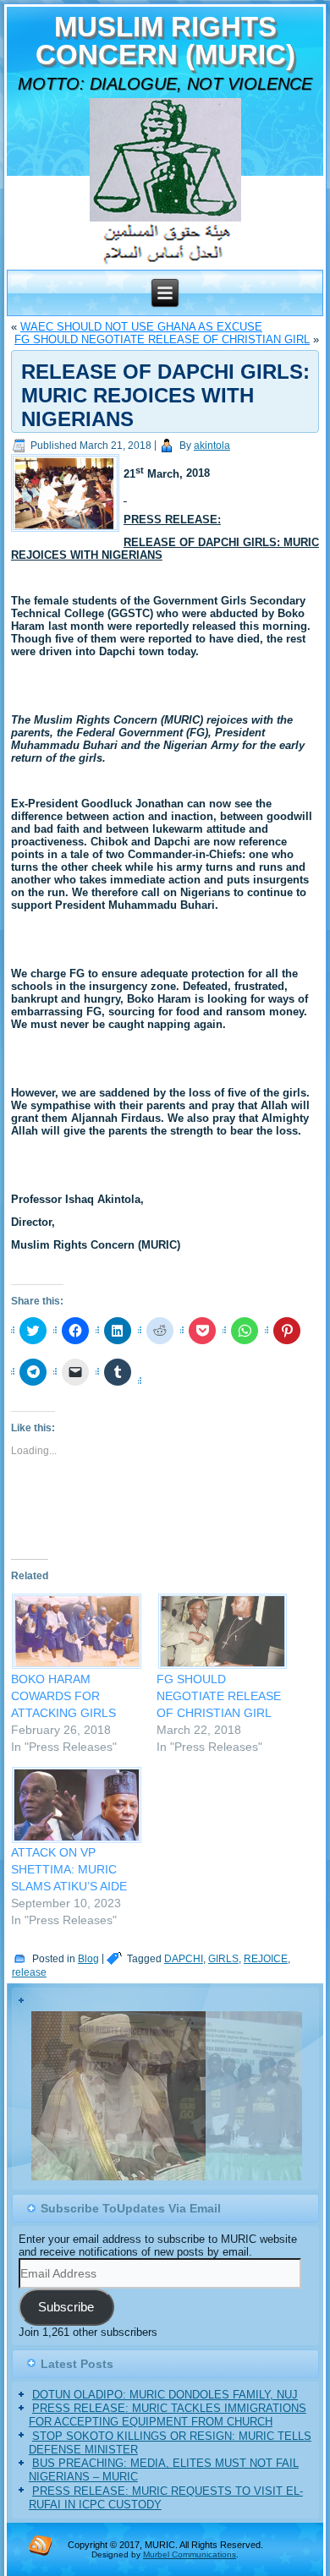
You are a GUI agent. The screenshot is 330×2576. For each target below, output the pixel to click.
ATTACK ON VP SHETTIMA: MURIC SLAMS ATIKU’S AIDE (69, 1869)
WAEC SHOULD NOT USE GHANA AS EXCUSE (141, 327)
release (29, 1972)
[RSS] (41, 2545)
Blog (88, 1959)
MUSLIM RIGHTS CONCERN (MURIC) (165, 41)
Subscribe (66, 2307)
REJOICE (266, 1959)
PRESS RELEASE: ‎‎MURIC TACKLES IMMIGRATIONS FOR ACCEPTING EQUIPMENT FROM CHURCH (168, 2415)
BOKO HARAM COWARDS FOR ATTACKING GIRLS (63, 1696)
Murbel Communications (190, 2554)
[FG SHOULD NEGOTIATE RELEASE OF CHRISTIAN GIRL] (221, 1631)
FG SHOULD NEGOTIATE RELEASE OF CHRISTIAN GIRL (162, 339)
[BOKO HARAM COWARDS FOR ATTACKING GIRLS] (75, 1631)
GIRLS (223, 1959)
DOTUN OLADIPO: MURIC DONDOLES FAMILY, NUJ (165, 2395)
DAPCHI (184, 1959)
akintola (212, 446)
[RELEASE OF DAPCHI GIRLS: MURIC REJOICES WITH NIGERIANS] (67, 532)
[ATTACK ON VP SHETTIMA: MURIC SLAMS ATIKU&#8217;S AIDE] (75, 1805)
